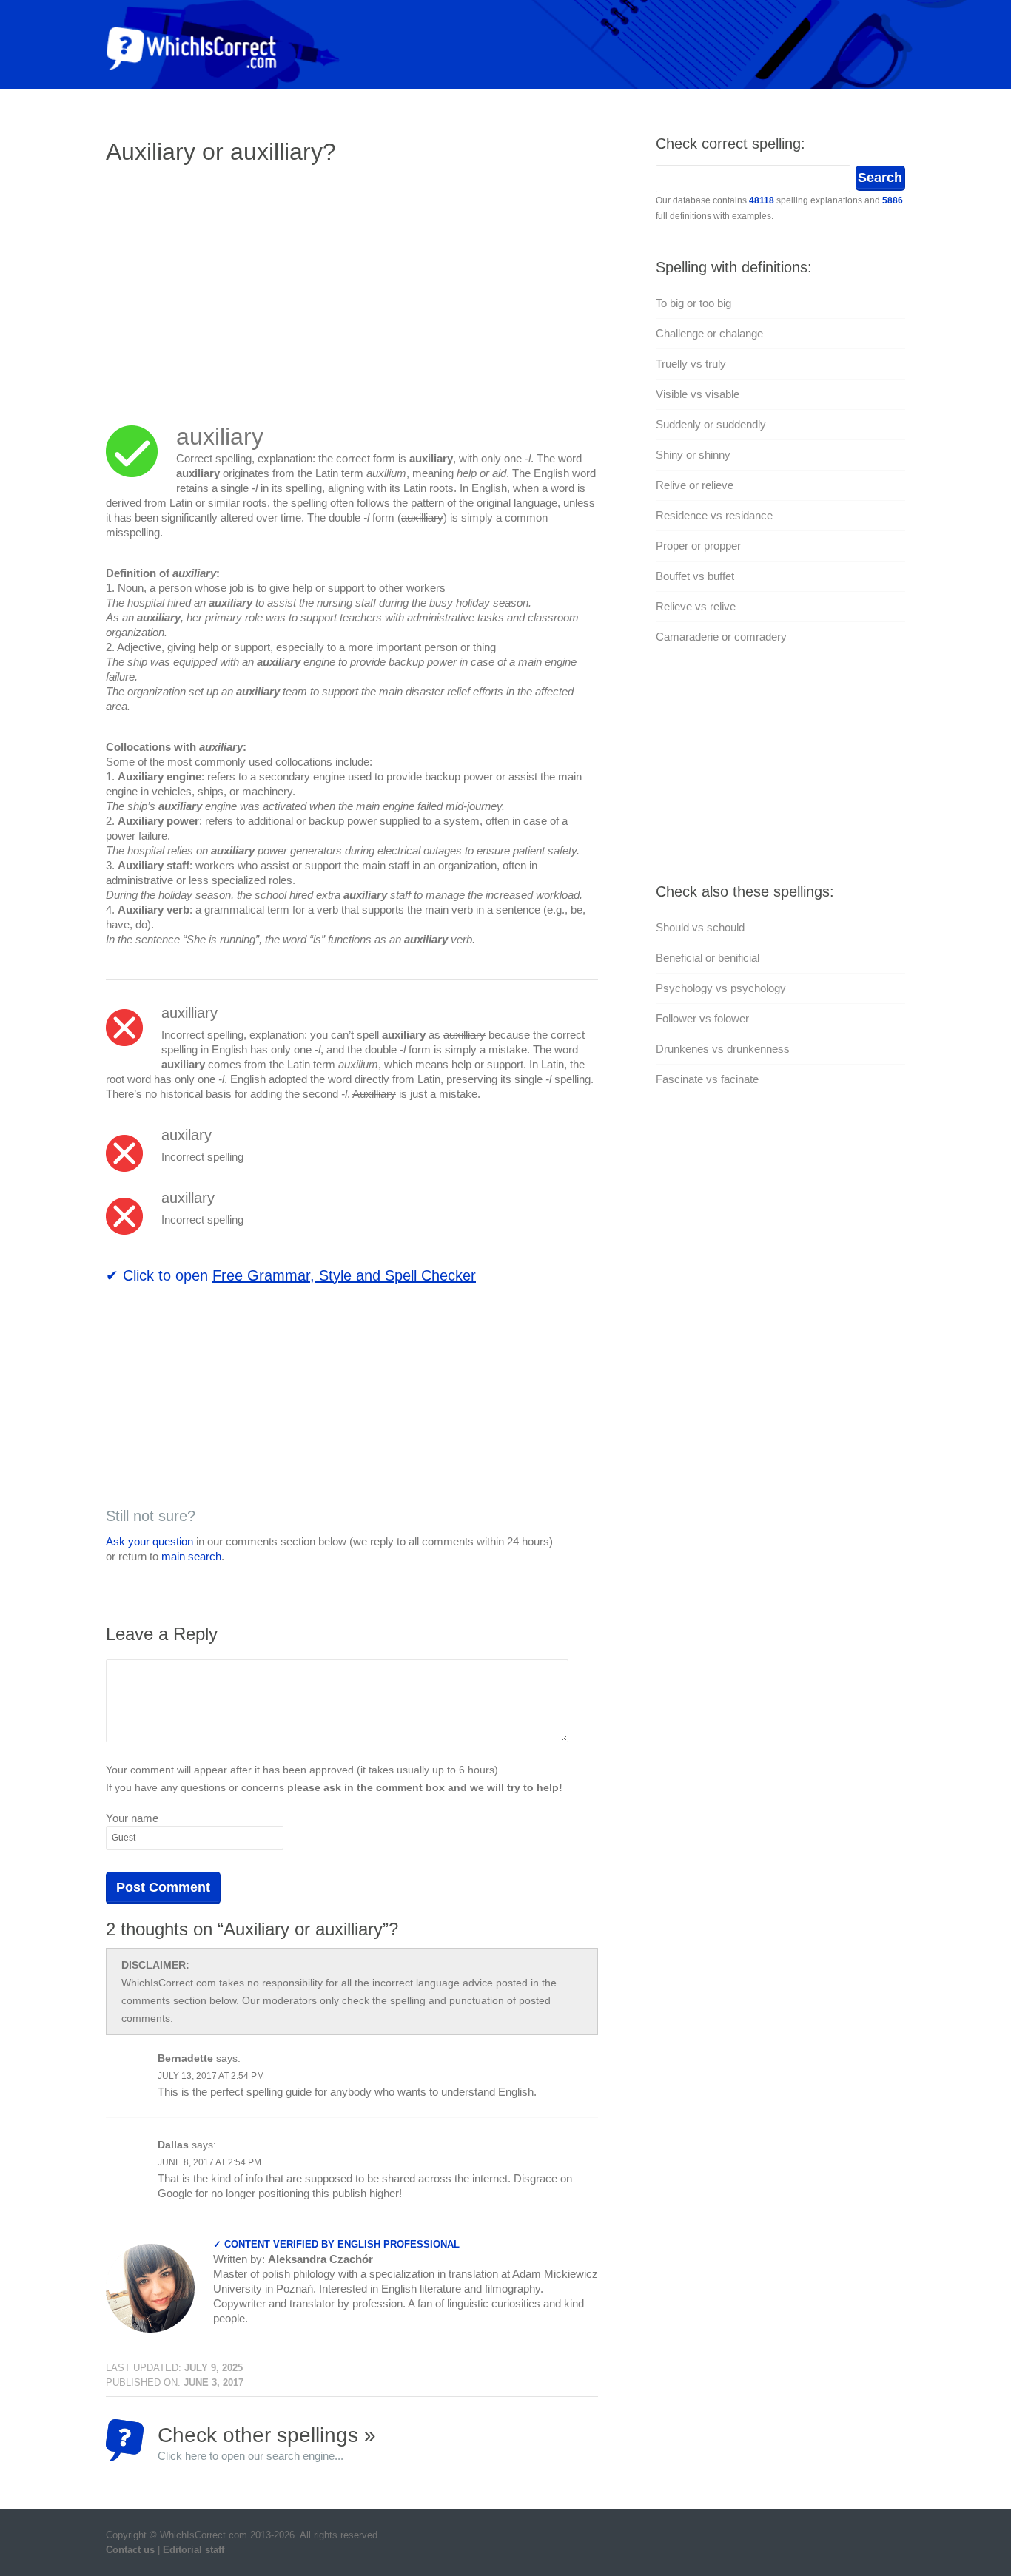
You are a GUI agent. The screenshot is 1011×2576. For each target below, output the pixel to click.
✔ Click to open (291, 1275)
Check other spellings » (267, 2442)
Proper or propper (698, 546)
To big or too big (693, 303)
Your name (132, 1818)
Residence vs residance (714, 515)
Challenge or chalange (709, 333)
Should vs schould (700, 927)
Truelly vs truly (691, 364)
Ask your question (150, 1541)
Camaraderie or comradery (721, 637)
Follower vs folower (702, 1018)
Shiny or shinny (693, 455)
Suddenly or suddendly (711, 424)
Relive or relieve (695, 485)
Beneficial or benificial (708, 958)
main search (191, 1556)
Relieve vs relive (696, 606)
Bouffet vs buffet (695, 576)
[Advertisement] (230, 285)
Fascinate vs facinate (707, 1079)
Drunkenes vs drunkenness (723, 1049)
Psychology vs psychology (721, 988)
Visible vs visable (698, 394)
